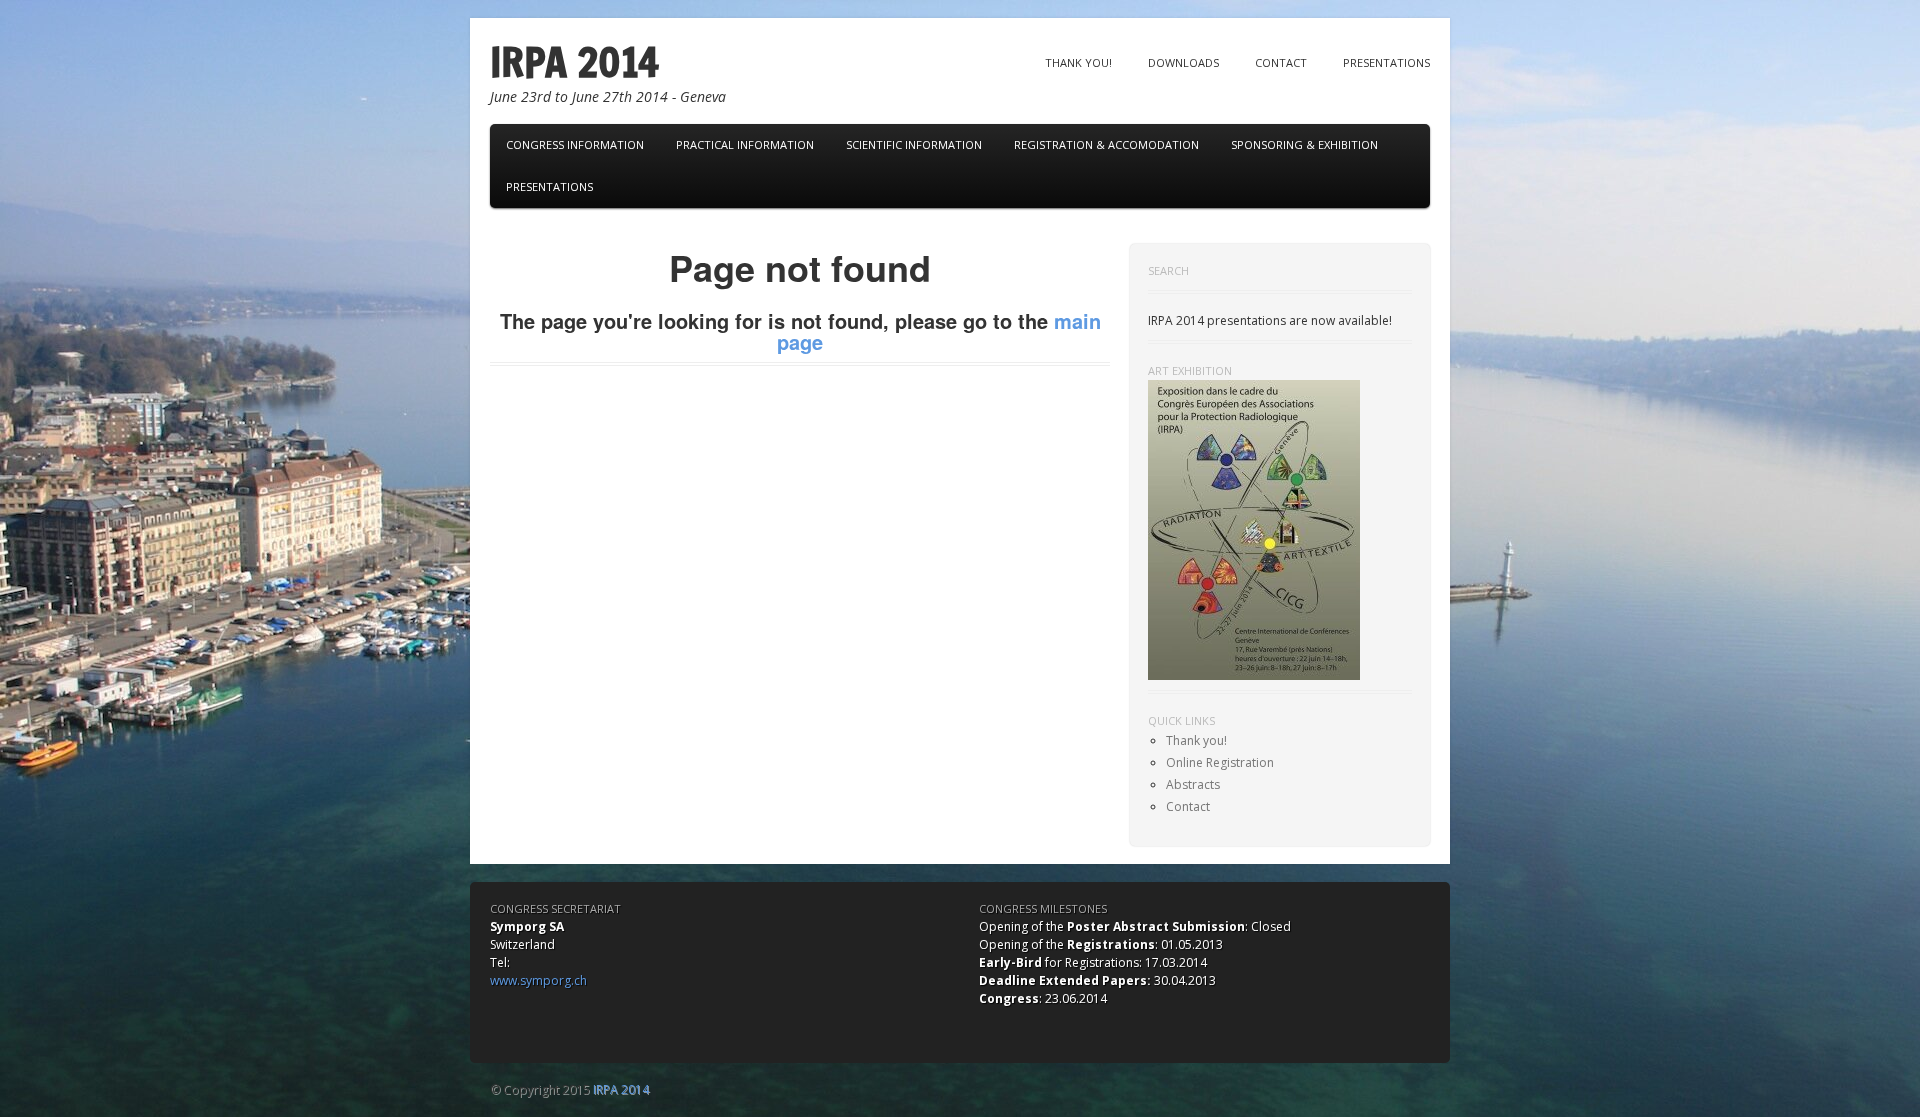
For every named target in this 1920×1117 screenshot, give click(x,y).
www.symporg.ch (538, 980)
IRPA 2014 (574, 61)
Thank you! (1078, 62)
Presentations (1386, 62)
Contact (1281, 62)
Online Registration (1220, 762)
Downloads (1183, 62)
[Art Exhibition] (1254, 528)
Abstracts (1193, 784)
